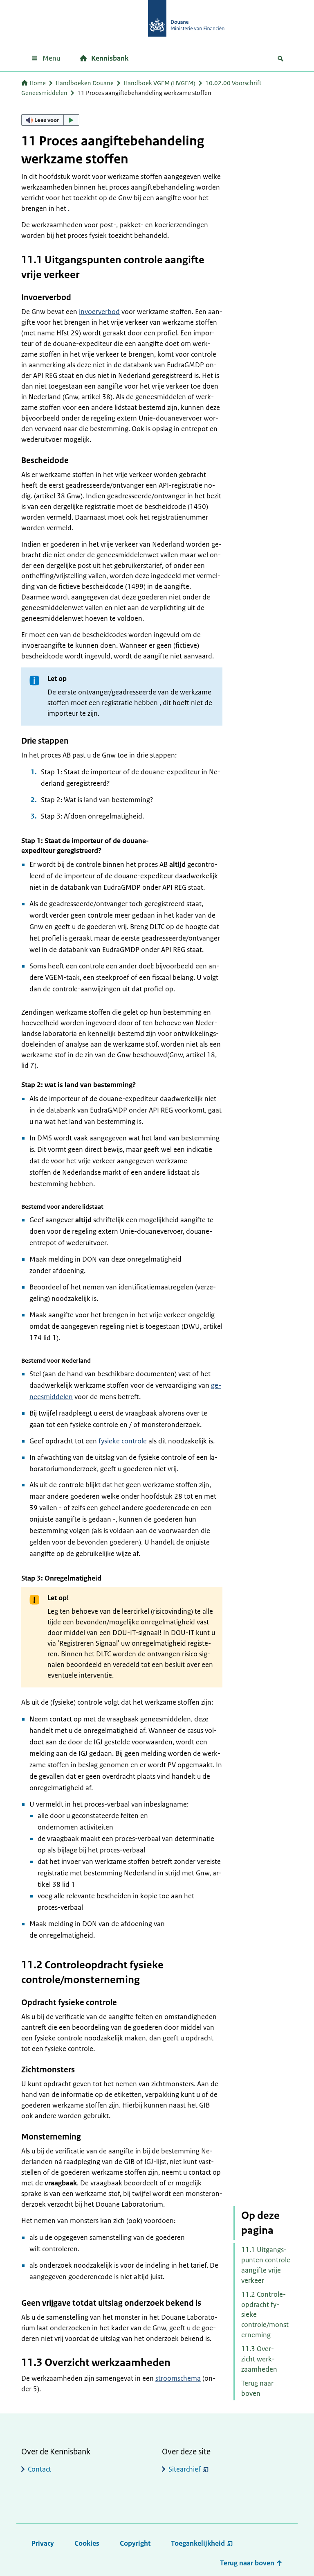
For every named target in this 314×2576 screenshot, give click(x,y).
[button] (50, 120)
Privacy (43, 2543)
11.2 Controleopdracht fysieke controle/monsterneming (265, 2315)
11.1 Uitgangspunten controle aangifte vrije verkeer (266, 2265)
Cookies (87, 2543)
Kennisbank (110, 58)
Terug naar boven (257, 2388)
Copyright (135, 2543)
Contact (39, 2469)
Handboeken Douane (85, 83)
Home (38, 83)
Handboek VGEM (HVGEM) (159, 83)
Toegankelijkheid (198, 2543)
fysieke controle (123, 1441)
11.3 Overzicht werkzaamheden (259, 2359)
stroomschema (178, 2378)
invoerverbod (99, 312)
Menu (51, 58)
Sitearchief (185, 2469)
